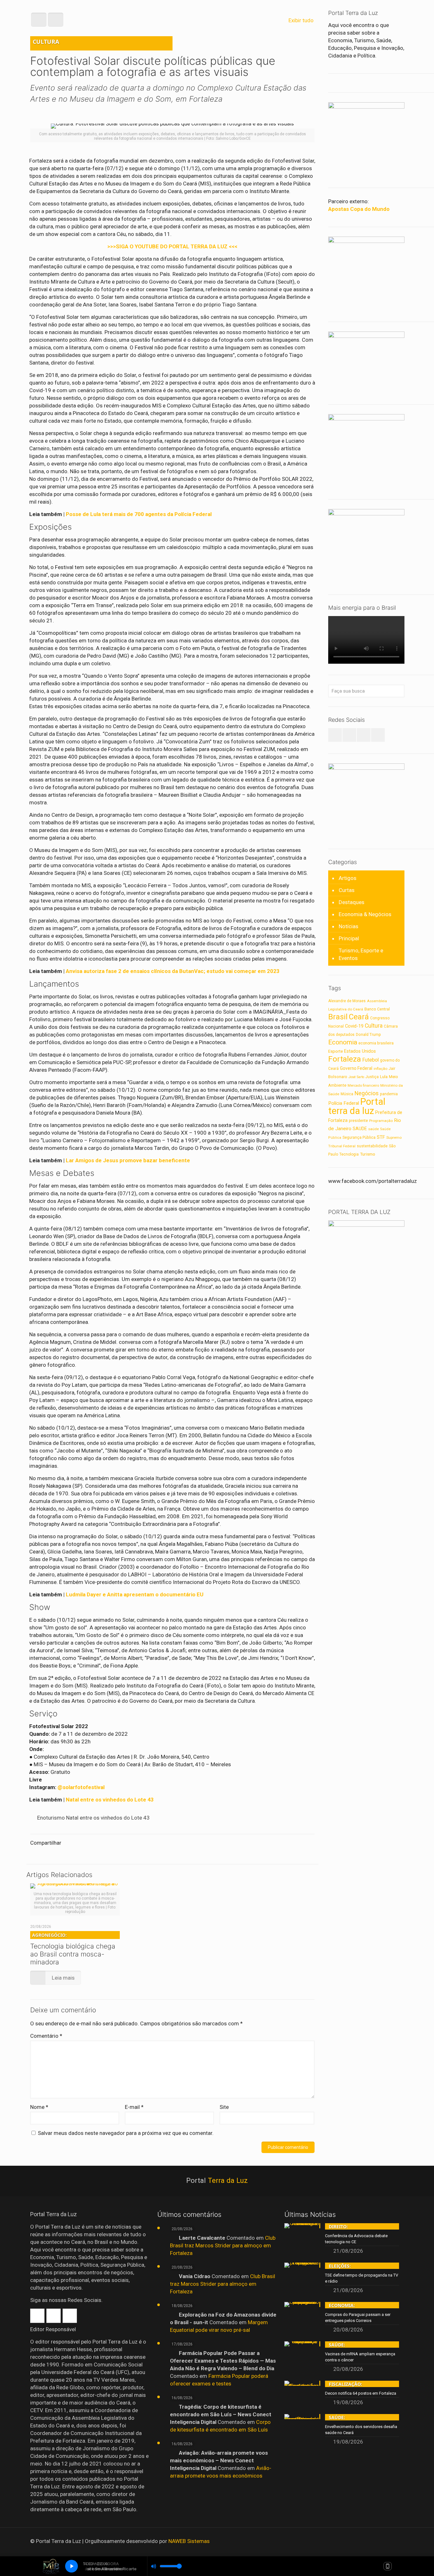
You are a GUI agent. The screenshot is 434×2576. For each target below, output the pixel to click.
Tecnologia (349, 1154)
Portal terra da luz (357, 1106)
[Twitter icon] (386, 2541)
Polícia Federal (344, 1103)
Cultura (374, 1026)
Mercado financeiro (363, 1086)
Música (347, 1094)
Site (224, 2107)
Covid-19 (354, 1026)
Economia (343, 1042)
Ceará (359, 1017)
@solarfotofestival (81, 1787)
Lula (384, 1077)
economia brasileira (376, 1043)
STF (381, 1137)
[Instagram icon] (394, 2541)
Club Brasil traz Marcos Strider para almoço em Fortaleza (223, 2245)
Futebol (370, 1060)
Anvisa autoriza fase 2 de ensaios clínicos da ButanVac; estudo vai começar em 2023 (173, 971)
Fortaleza (345, 1059)
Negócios (367, 1093)
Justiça (372, 1077)
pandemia (389, 1094)
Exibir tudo (301, 20)
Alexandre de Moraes (347, 1001)
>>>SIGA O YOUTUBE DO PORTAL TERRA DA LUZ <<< (172, 246)
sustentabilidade (372, 1146)
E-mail (134, 2107)
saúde (373, 1129)
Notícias (349, 926)
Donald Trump (368, 1035)
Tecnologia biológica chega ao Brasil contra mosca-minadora (73, 1949)
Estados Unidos (360, 1051)
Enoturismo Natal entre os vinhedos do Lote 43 (93, 1818)
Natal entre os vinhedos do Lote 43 (110, 1800)
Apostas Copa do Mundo (359, 209)
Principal (349, 938)
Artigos (348, 878)
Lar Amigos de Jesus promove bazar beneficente (128, 1160)
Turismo (368, 1154)
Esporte (336, 1051)
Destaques (352, 902)
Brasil (338, 1017)
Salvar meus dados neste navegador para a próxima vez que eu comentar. (126, 2133)
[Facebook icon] (377, 2541)
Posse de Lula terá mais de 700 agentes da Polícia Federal (139, 514)
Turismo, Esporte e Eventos (361, 954)
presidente (358, 1121)
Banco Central (377, 1009)
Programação (381, 1121)
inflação (380, 1069)
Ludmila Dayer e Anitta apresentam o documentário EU (135, 1594)
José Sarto (356, 1077)
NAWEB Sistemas (189, 2541)
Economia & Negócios (365, 914)
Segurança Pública (359, 1137)
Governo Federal (356, 1068)
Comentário (46, 2036)
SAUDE (360, 1129)
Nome (39, 2107)
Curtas (347, 890)
